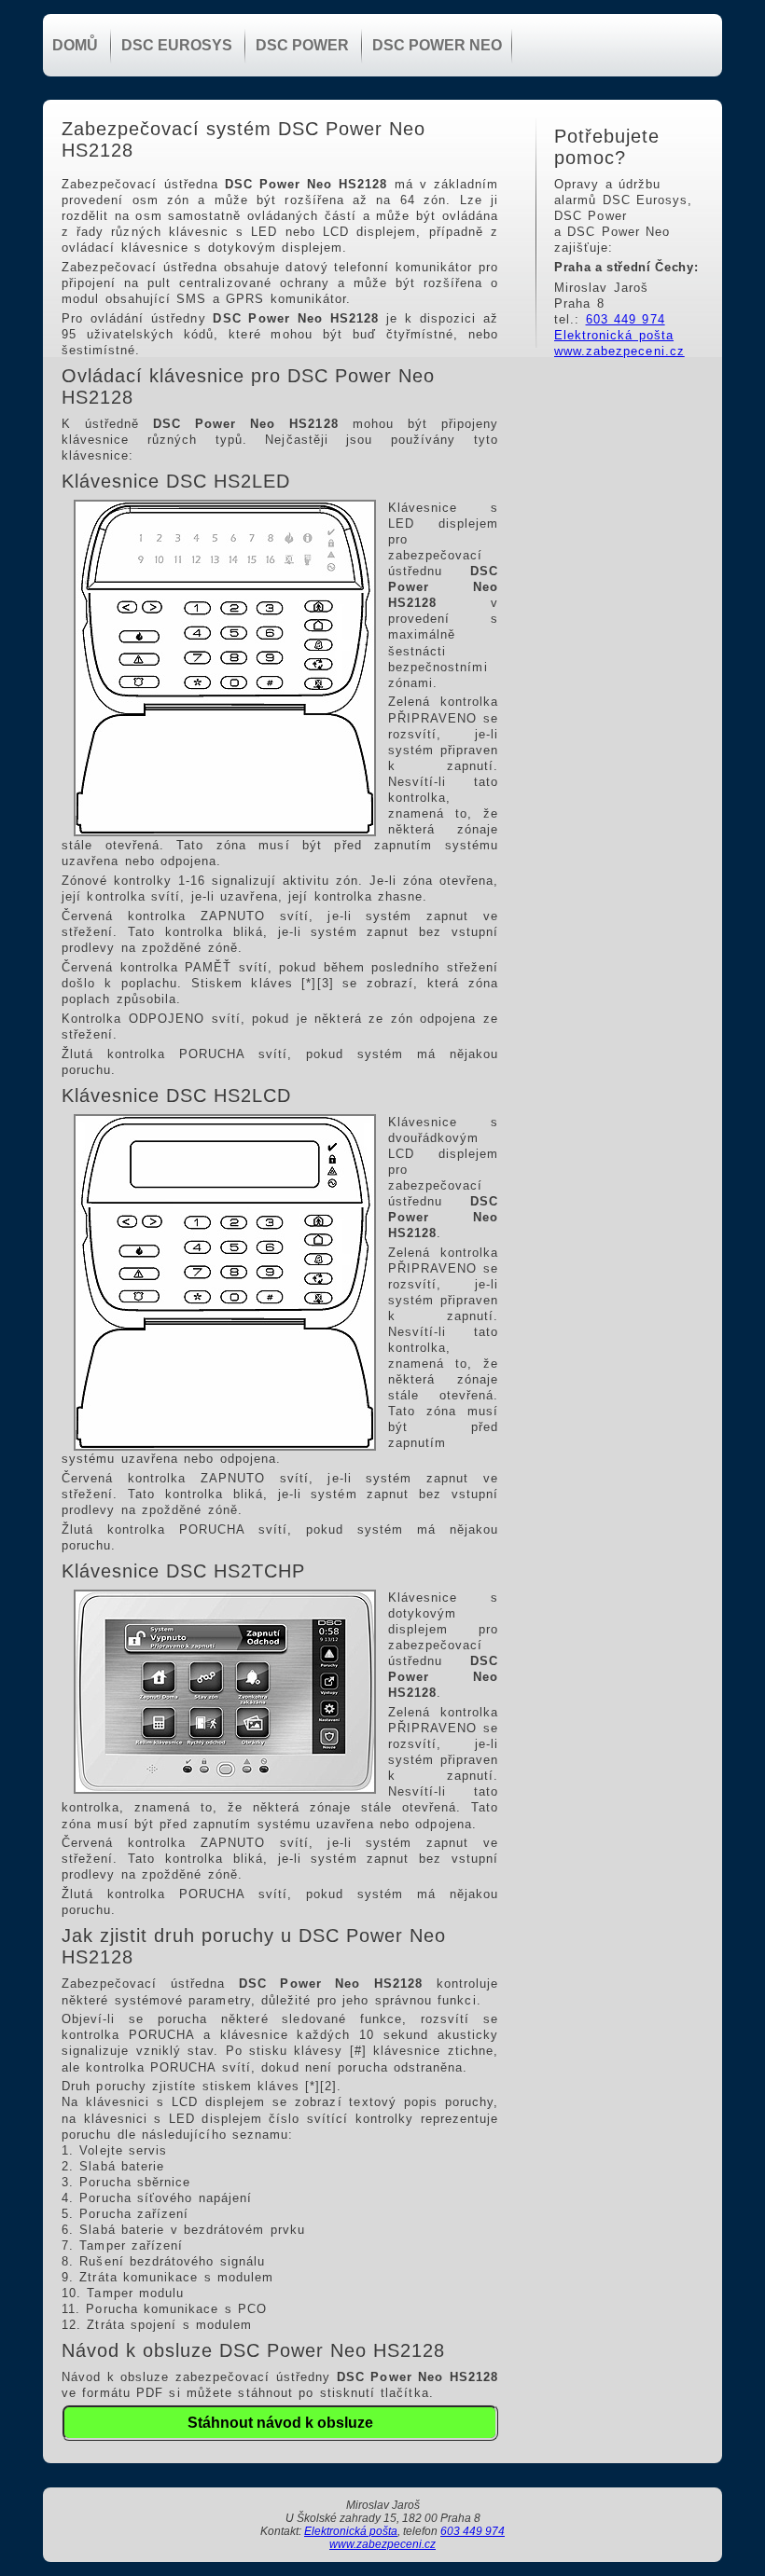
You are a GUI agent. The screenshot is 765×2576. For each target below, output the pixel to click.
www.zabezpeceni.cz (619, 351)
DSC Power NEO (437, 45)
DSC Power (302, 45)
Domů (75, 45)
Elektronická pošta (614, 335)
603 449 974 (626, 319)
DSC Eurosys (177, 45)
